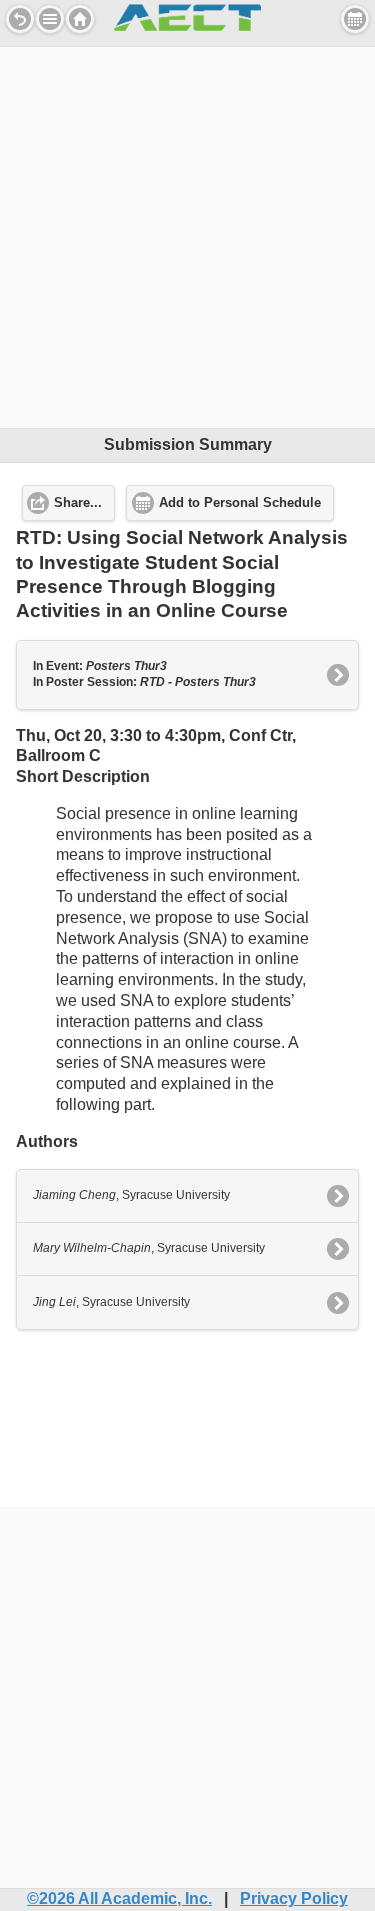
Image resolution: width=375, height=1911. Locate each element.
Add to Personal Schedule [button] (240, 503)
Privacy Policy (294, 1898)
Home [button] (80, 19)
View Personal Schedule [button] (355, 19)
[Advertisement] (187, 234)
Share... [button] (78, 503)
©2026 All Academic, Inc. (119, 1898)
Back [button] (20, 19)
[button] (50, 19)
